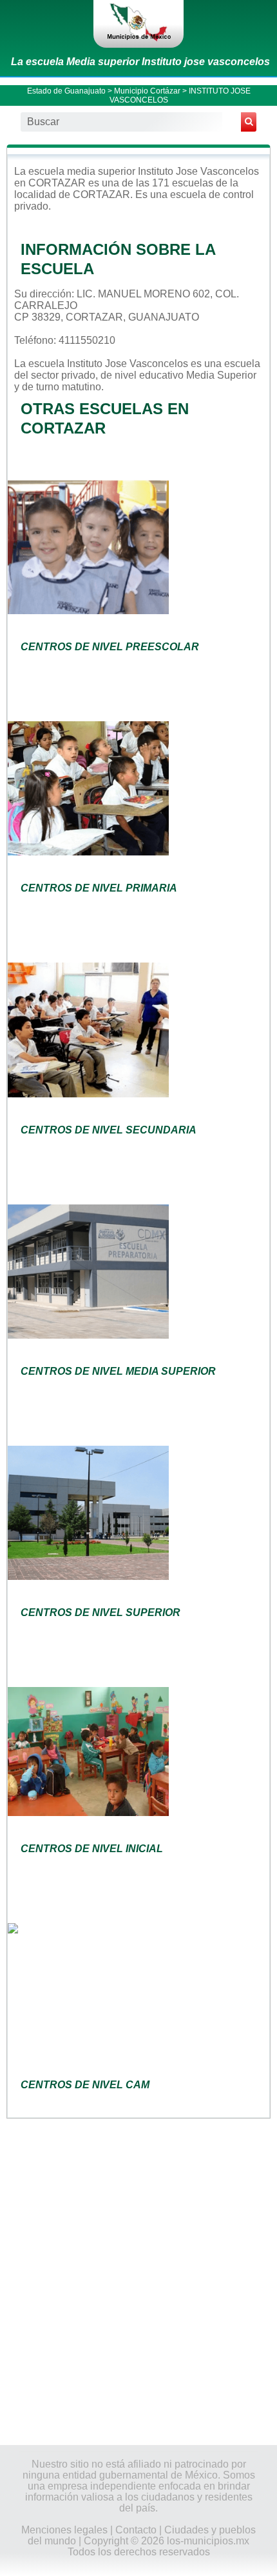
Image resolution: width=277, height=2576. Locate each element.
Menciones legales (64, 2530)
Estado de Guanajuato (66, 91)
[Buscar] (249, 122)
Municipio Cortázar (147, 91)
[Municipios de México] (138, 24)
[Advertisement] (138, 2281)
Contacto (136, 2530)
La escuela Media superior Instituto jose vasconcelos (140, 62)
